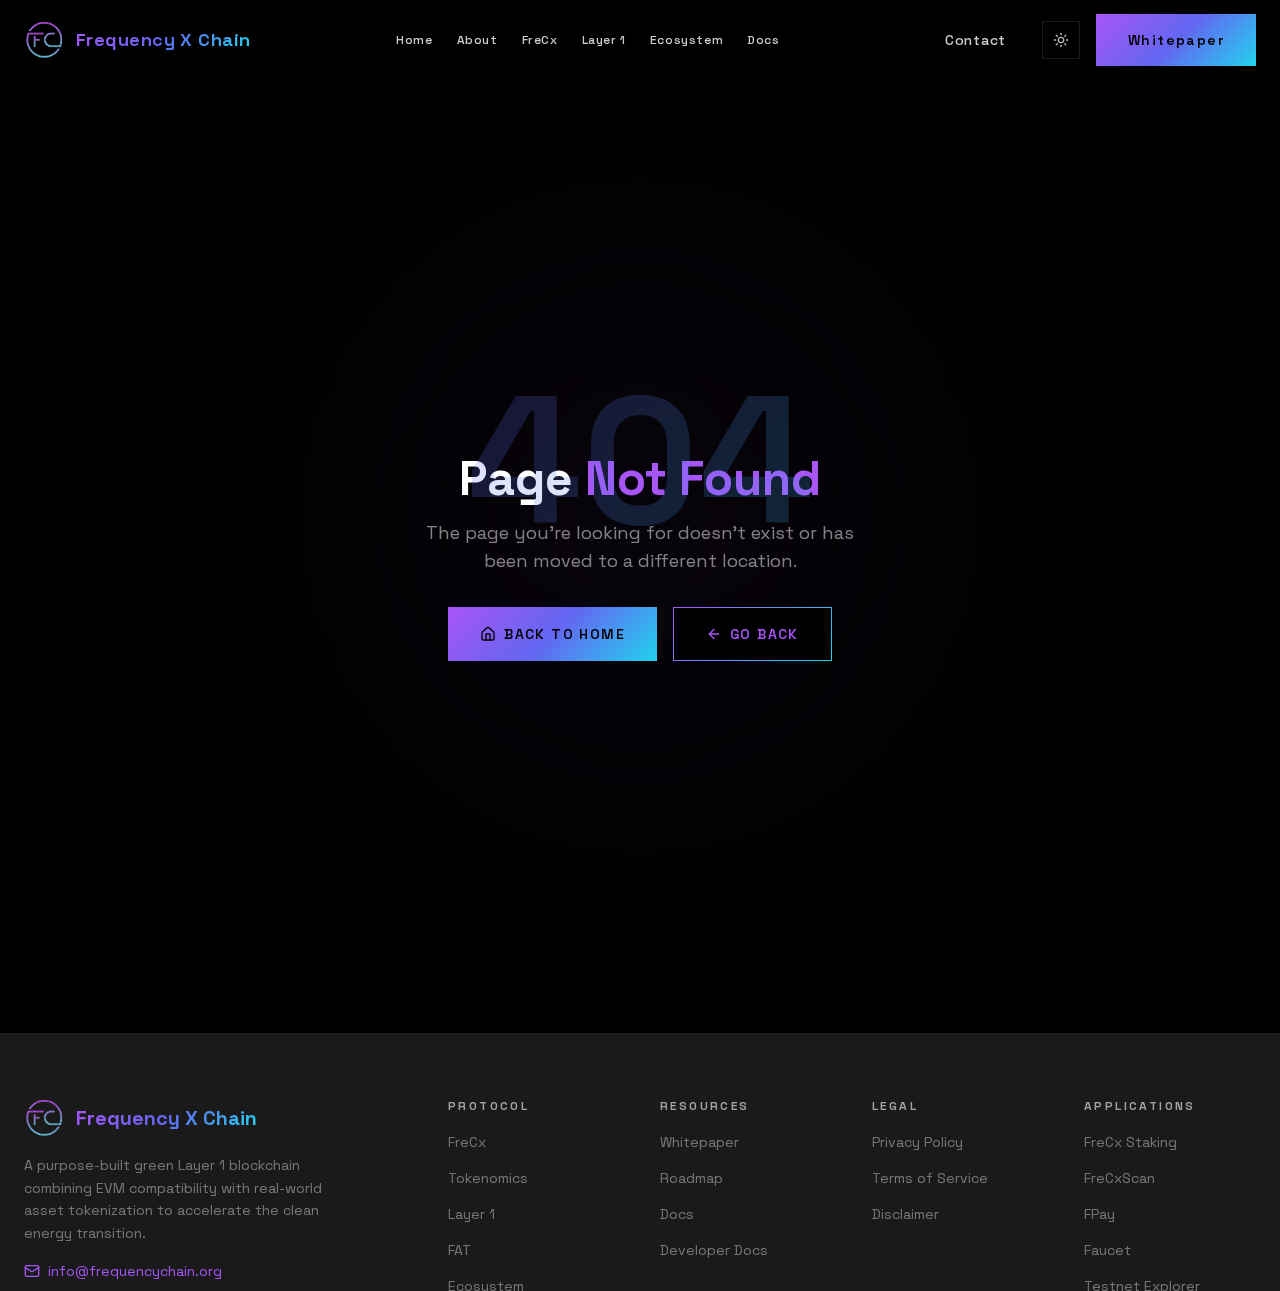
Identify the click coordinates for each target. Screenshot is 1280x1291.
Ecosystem (686, 40)
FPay (1099, 1214)
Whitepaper (1176, 40)
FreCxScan (1119, 1178)
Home (414, 40)
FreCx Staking (1130, 1142)
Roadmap (691, 1178)
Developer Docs (714, 1250)
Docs (763, 40)
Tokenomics (488, 1178)
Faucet (1107, 1250)
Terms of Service (930, 1178)
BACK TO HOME (564, 634)
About (477, 40)
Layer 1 (604, 40)
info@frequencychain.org (135, 1271)
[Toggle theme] (1061, 40)
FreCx (540, 40)
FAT (459, 1250)
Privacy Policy (917, 1142)
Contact (975, 40)
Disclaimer (905, 1214)
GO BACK (764, 634)
